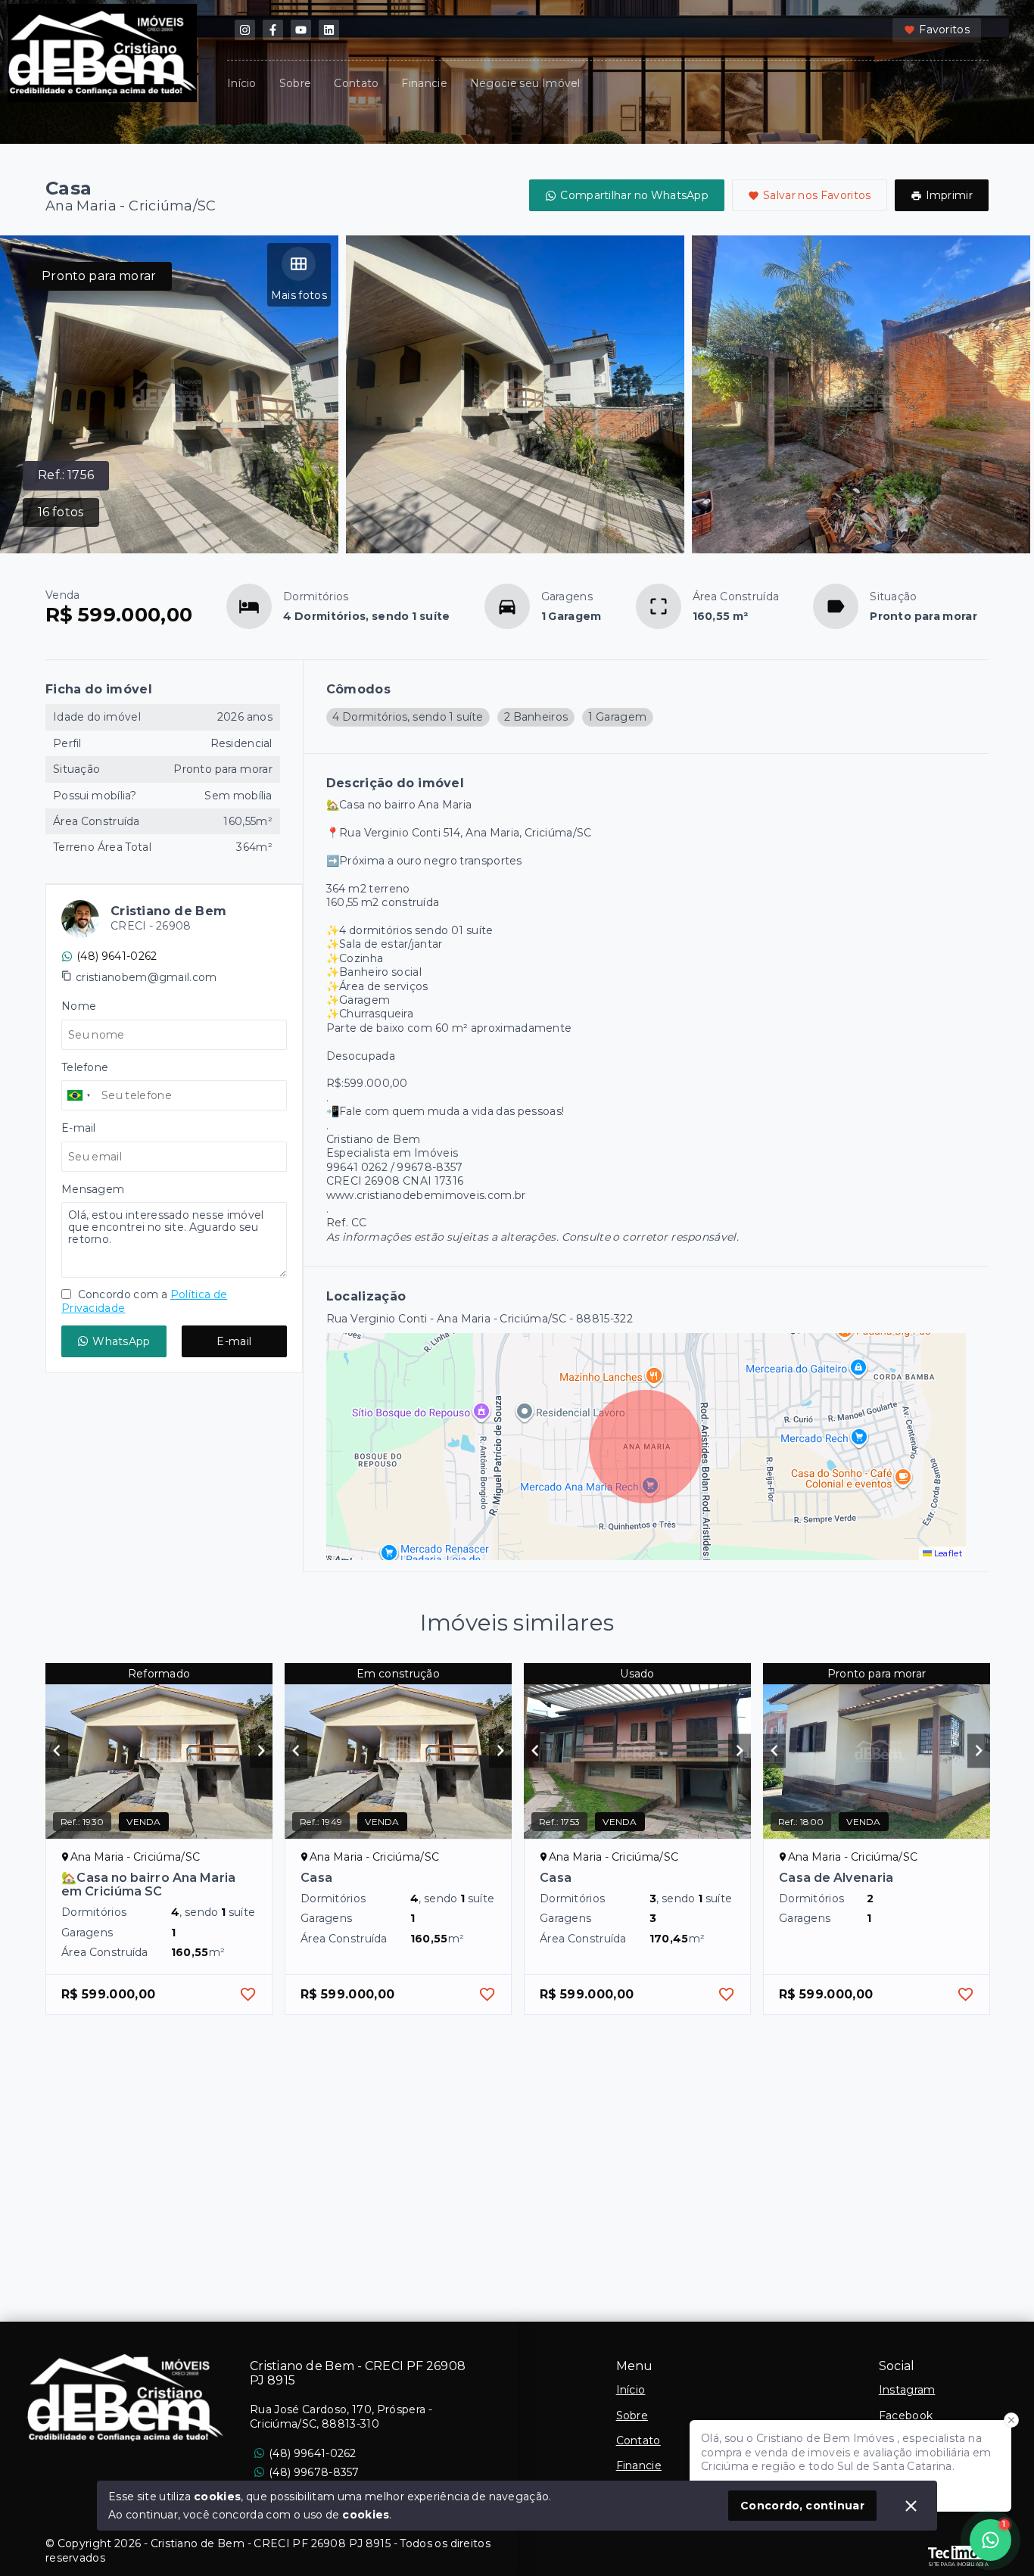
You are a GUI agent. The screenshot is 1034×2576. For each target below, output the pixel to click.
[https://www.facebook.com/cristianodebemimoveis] (273, 30)
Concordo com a (144, 1301)
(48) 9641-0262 (117, 956)
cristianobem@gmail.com (146, 977)
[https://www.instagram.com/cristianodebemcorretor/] (245, 30)
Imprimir (949, 195)
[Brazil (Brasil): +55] (79, 1095)
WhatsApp (121, 1341)
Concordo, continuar (802, 2506)
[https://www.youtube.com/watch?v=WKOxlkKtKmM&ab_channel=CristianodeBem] (301, 30)
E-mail (234, 1341)
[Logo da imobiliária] (125, 2397)
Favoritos (944, 30)
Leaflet (947, 1553)
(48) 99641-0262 (313, 2453)
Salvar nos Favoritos (817, 195)
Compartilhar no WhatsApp (634, 195)
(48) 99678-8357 (314, 2472)
